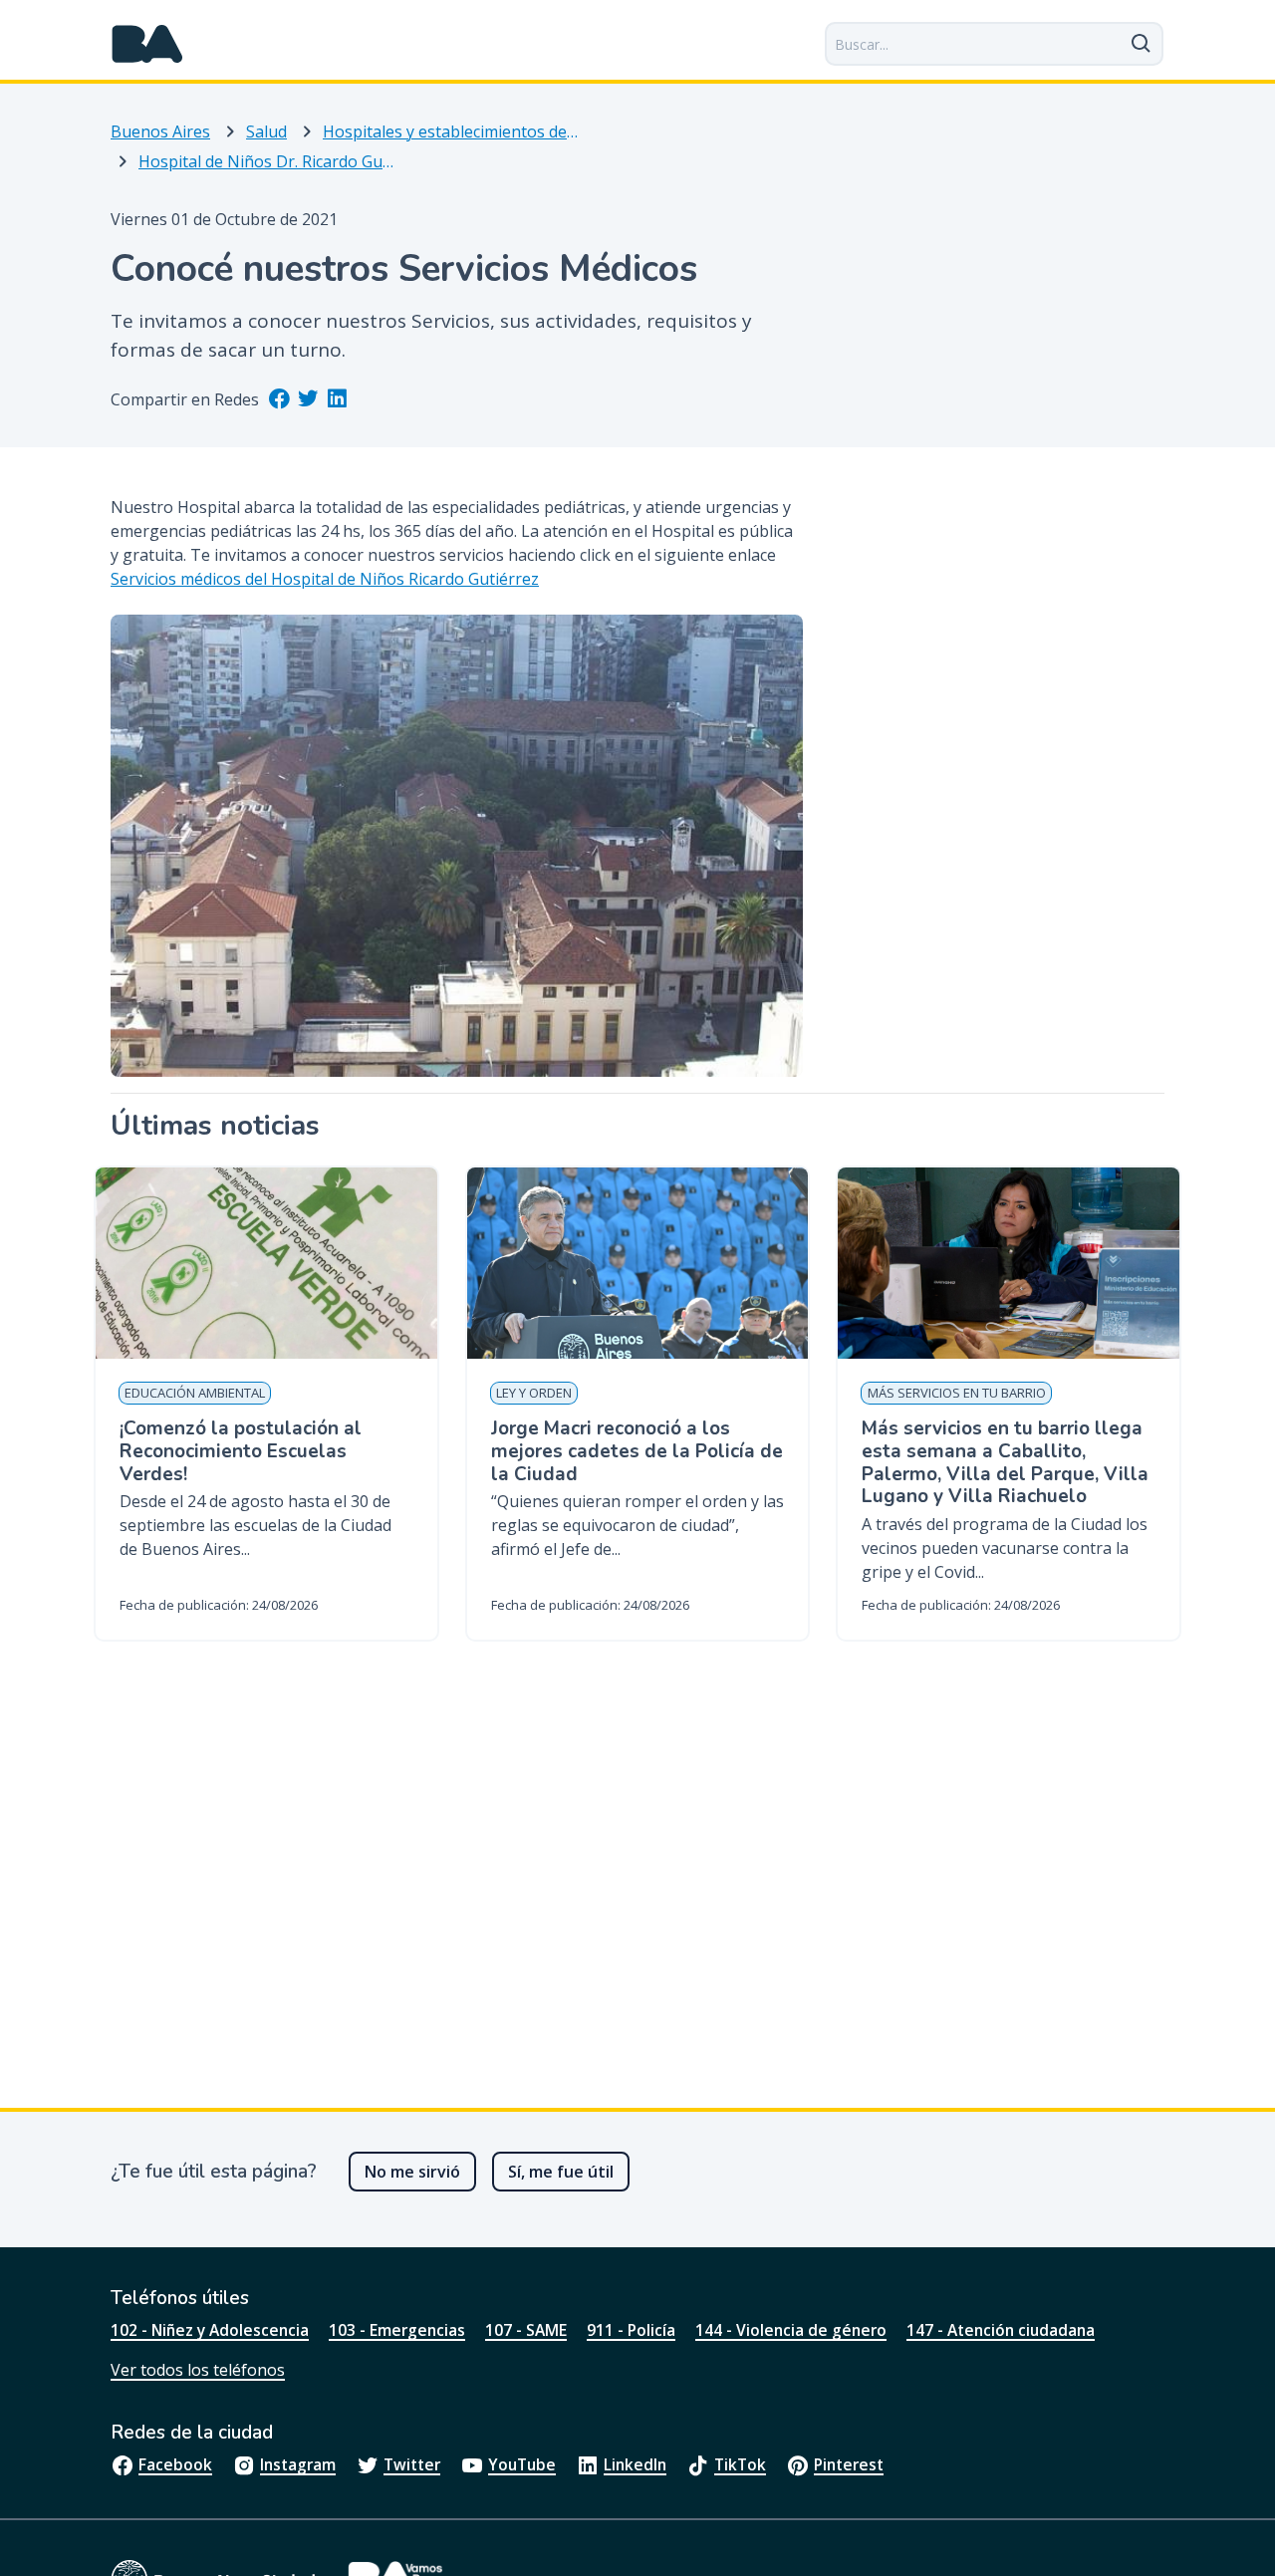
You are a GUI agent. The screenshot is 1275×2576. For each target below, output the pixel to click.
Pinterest (849, 2464)
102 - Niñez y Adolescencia (210, 2330)
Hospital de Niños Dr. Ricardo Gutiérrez (266, 161)
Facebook (175, 2464)
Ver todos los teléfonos (198, 2370)
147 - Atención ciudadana (1001, 2330)
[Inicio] (147, 44)
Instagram (298, 2464)
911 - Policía (631, 2330)
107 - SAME (526, 2330)
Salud (266, 131)
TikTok (740, 2464)
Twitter (412, 2464)
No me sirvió (412, 2172)
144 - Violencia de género (791, 2330)
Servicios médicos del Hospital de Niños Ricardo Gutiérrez (325, 579)
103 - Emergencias (397, 2330)
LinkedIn (635, 2464)
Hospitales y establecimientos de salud (450, 131)
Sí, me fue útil (561, 2172)
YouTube (522, 2464)
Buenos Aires (160, 131)
